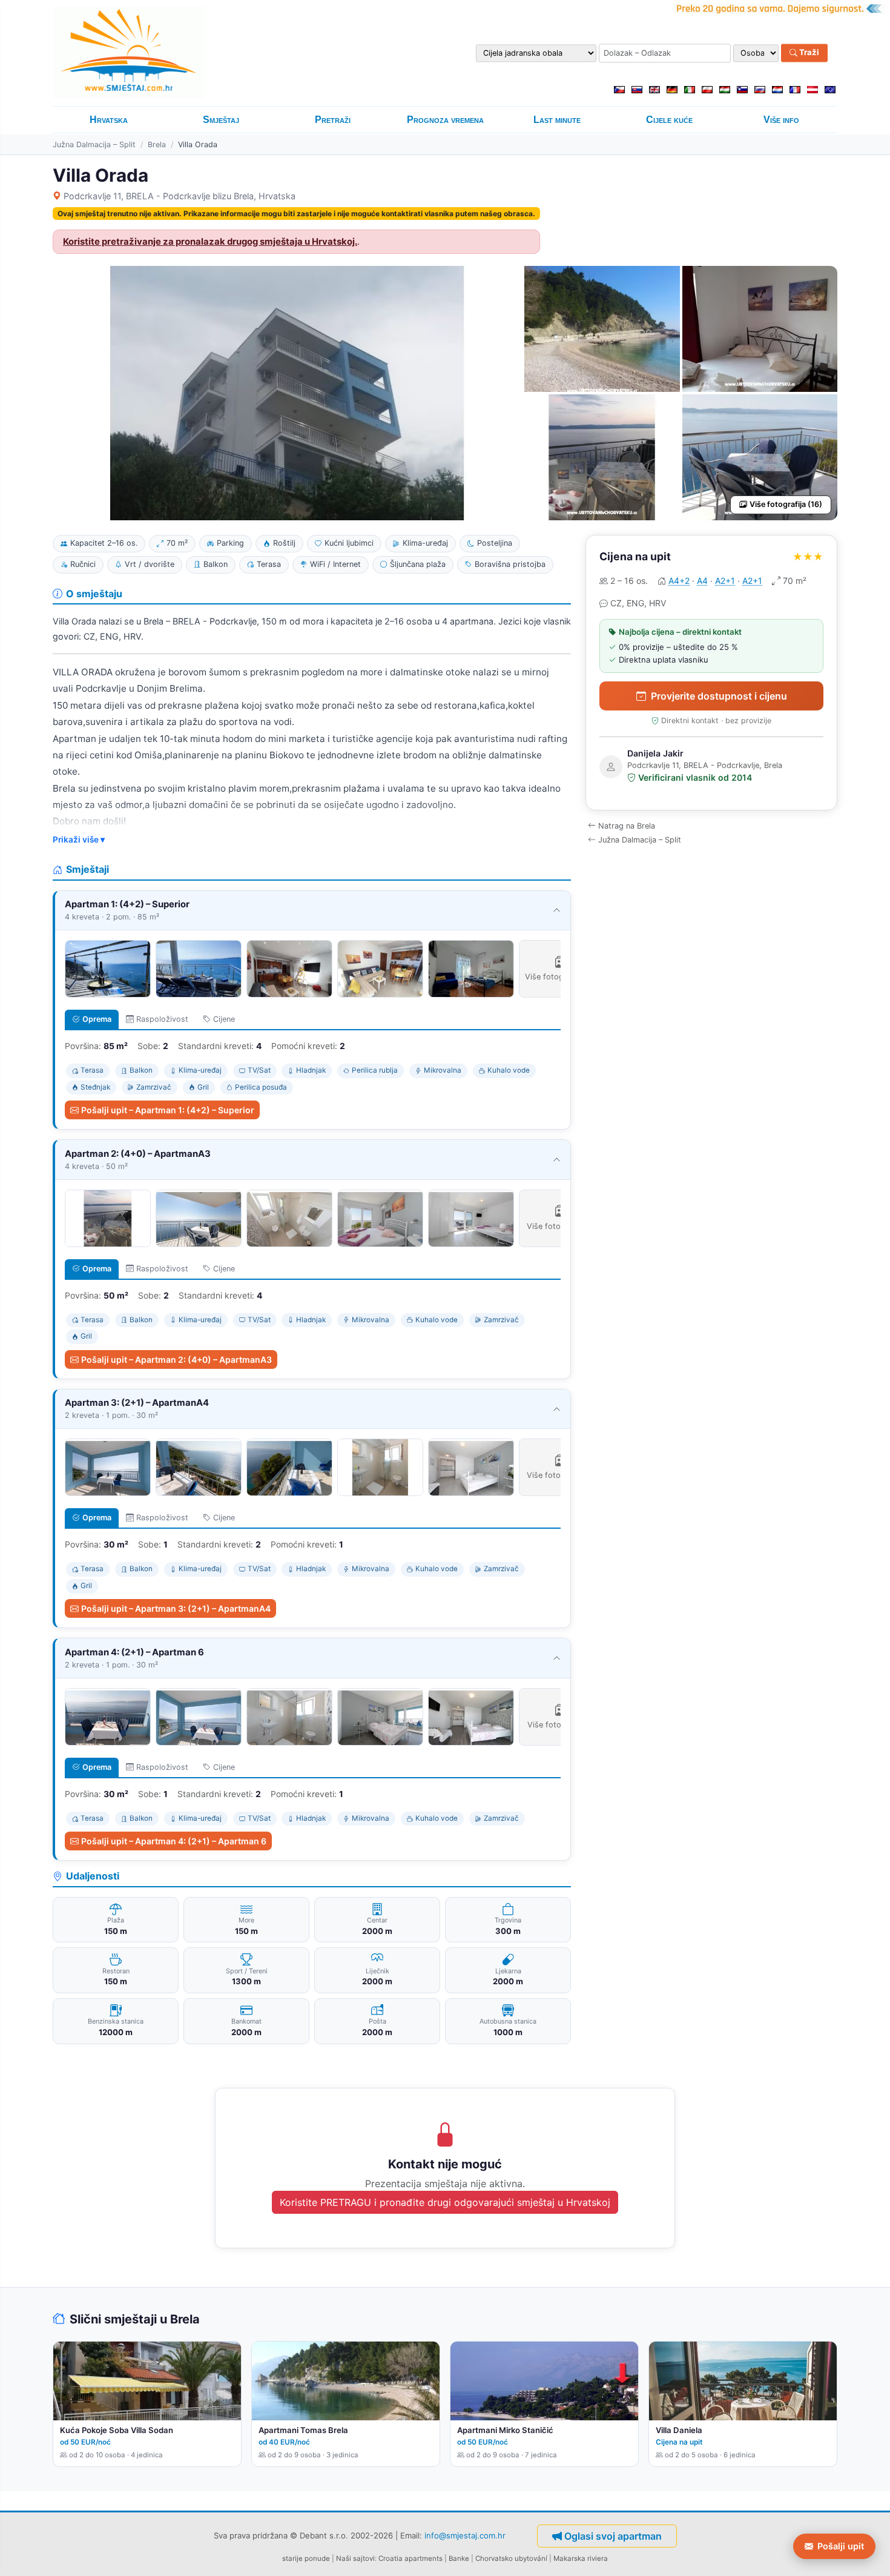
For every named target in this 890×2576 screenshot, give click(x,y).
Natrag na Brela (627, 826)
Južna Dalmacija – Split (94, 144)
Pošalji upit (841, 2546)
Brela (157, 144)
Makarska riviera (581, 2558)
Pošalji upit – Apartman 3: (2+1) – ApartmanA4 (176, 1608)
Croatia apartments (410, 2558)
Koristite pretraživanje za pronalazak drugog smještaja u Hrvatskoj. (210, 242)
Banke (459, 2558)
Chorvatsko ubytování (511, 2558)
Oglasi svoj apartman (613, 2536)
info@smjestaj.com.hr (465, 2535)
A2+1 (725, 581)
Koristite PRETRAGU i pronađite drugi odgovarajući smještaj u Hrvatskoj (445, 2202)
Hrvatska (109, 120)
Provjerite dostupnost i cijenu (719, 696)
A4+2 (679, 581)
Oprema (97, 1019)
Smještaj (221, 120)
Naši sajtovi (355, 2558)
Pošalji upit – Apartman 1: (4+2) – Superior (168, 1110)
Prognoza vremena (445, 120)
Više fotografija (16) (786, 504)
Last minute (557, 120)
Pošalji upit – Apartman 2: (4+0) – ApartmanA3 (176, 1359)
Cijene (224, 1019)
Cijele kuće (669, 120)
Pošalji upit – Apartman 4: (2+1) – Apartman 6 (174, 1841)
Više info (781, 120)
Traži (808, 53)
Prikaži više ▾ (79, 839)
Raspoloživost (162, 1019)
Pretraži (333, 120)
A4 (702, 581)
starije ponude (306, 2558)
